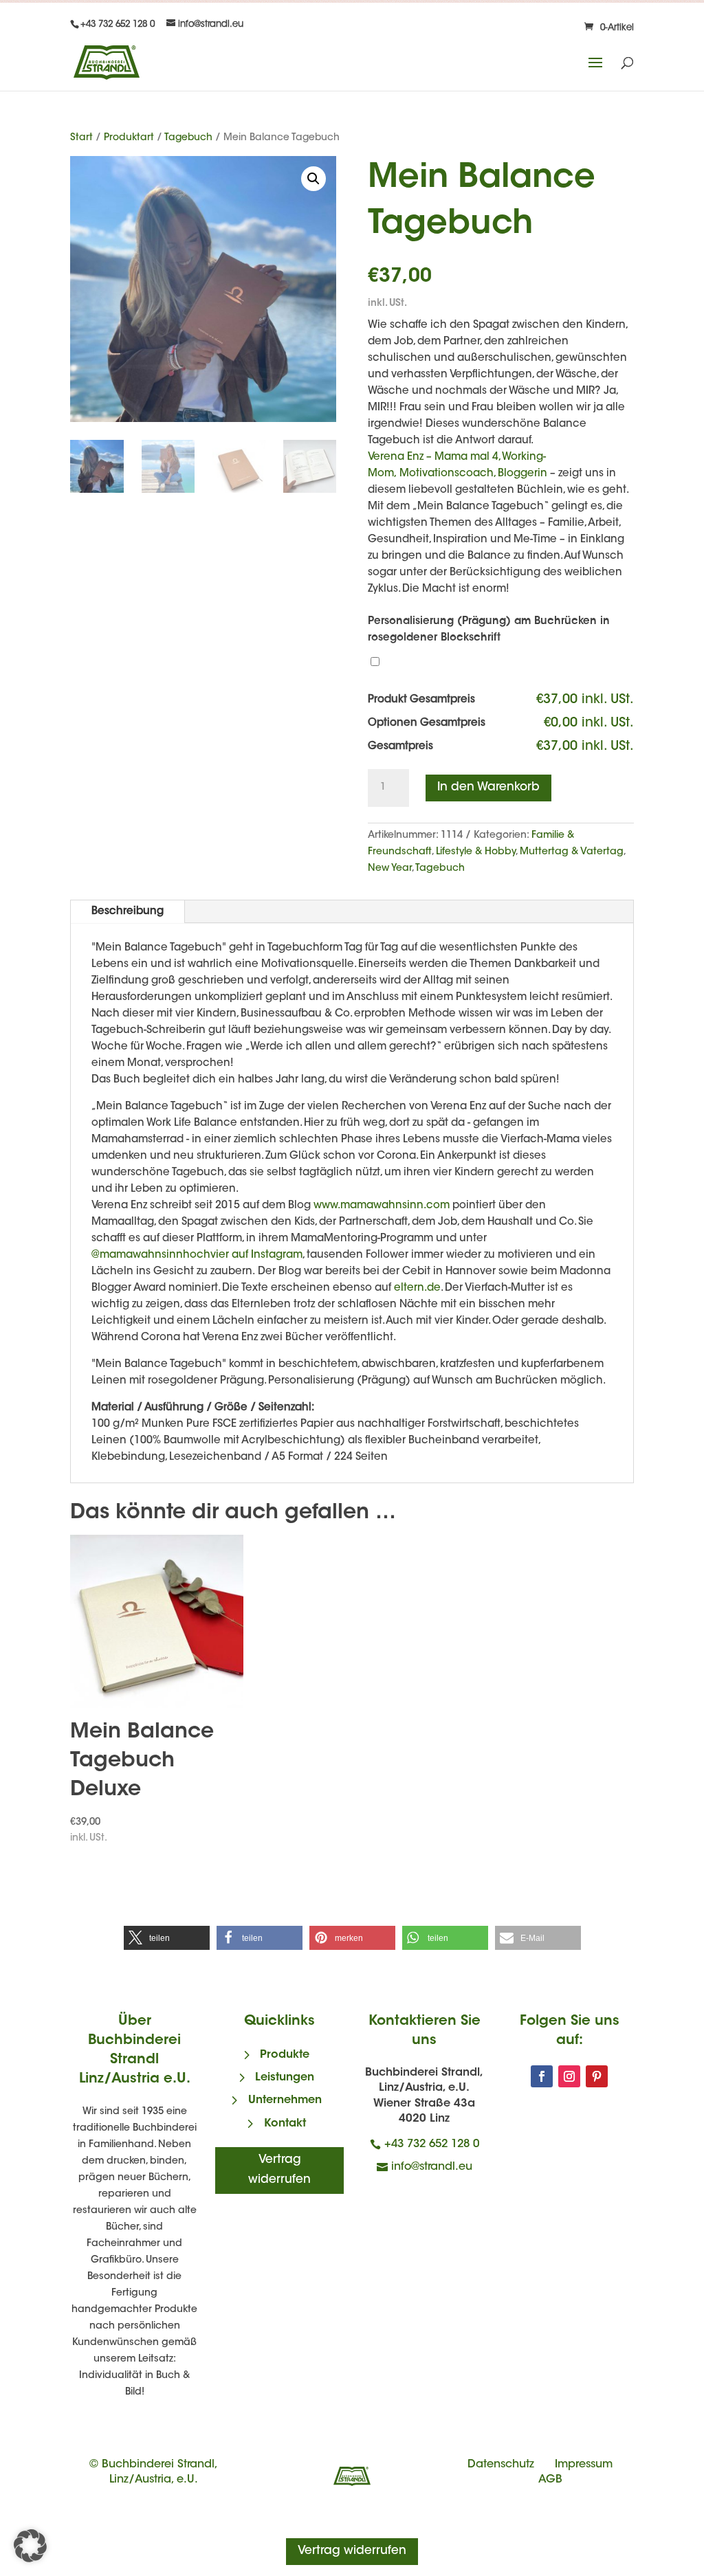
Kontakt (285, 2124)
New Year (390, 869)
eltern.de (417, 1288)
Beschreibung (128, 912)
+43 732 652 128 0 (432, 2144)
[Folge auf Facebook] (542, 2076)
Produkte (285, 2055)
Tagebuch (188, 138)
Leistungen (285, 2078)
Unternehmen (285, 2100)
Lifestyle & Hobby (476, 852)
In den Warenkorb (488, 787)
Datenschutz (501, 2465)
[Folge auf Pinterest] (597, 2076)
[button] (313, 179)
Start (81, 138)
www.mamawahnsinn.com (382, 1206)
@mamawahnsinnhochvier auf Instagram (197, 1255)
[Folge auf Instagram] (569, 2076)
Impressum (584, 2465)
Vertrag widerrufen (279, 2170)
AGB (550, 2480)
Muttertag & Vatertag (572, 852)
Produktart (129, 138)
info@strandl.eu (432, 2167)
